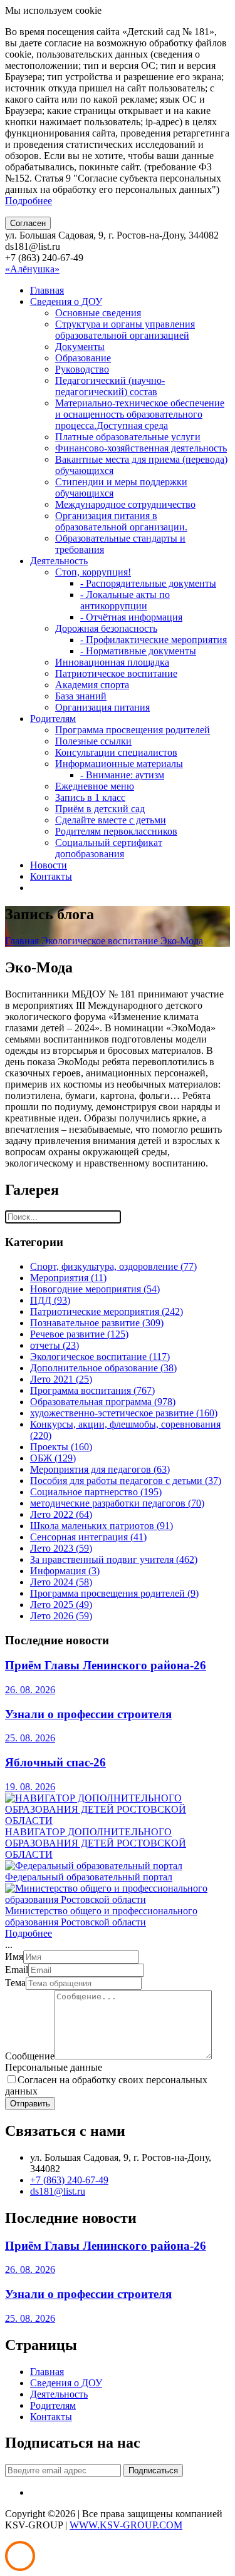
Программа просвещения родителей (133, 730)
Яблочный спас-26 (55, 1762)
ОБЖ (53, 1458)
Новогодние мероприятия (95, 1289)
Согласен (28, 223)
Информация (65, 1571)
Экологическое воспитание (101, 941)
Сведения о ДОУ (66, 301)
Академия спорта (92, 685)
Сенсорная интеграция (88, 1537)
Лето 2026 (61, 1616)
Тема (15, 1983)
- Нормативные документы (138, 651)
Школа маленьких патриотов (102, 1526)
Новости (49, 865)
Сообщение (30, 2056)
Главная (47, 290)
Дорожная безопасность (106, 628)
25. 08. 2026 (30, 1738)
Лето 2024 (61, 1582)
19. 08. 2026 (30, 1787)
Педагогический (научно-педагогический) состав (110, 386)
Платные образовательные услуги (128, 437)
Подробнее (29, 201)
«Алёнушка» (32, 269)
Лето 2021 (61, 1379)
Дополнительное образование (103, 1368)
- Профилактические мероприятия (154, 640)
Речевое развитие (79, 1334)
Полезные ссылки (93, 741)
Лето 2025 (61, 1605)
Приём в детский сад (100, 809)
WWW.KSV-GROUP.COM (126, 2525)
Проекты (61, 1447)
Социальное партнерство (96, 1492)
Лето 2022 (61, 1514)
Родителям (53, 719)
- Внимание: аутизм (122, 775)
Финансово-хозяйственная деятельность (141, 448)
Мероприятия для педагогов (100, 1469)
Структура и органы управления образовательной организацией (125, 330)
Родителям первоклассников (116, 831)
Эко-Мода (182, 941)
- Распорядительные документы (148, 583)
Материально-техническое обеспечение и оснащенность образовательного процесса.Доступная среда (140, 414)
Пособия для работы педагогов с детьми (126, 1481)
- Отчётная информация (131, 617)
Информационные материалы (119, 764)
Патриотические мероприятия (107, 1311)
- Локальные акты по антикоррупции (125, 600)
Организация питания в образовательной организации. (121, 521)
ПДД (50, 1300)
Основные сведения (98, 313)
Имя (14, 1956)
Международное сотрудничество (125, 504)
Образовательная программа (103, 1402)
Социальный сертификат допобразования (109, 848)
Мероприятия (68, 1278)
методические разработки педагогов (117, 1503)
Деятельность (59, 561)
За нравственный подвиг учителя (114, 1559)
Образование (83, 358)
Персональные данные (54, 2067)
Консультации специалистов (116, 752)
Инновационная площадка (112, 662)
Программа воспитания (92, 1390)
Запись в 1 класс (90, 797)
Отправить (30, 2104)
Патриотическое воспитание (116, 673)
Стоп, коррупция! (93, 572)
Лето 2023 (61, 1548)
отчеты (55, 1345)
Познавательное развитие (97, 1323)
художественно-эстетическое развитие (124, 1413)
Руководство (82, 369)
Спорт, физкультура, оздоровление (113, 1266)
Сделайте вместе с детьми (111, 820)
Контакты (51, 876)
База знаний (81, 696)
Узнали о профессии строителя (88, 1714)
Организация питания (102, 707)
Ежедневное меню (95, 786)
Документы (80, 347)
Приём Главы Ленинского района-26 (106, 1665)
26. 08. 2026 (30, 1690)
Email (17, 1970)
